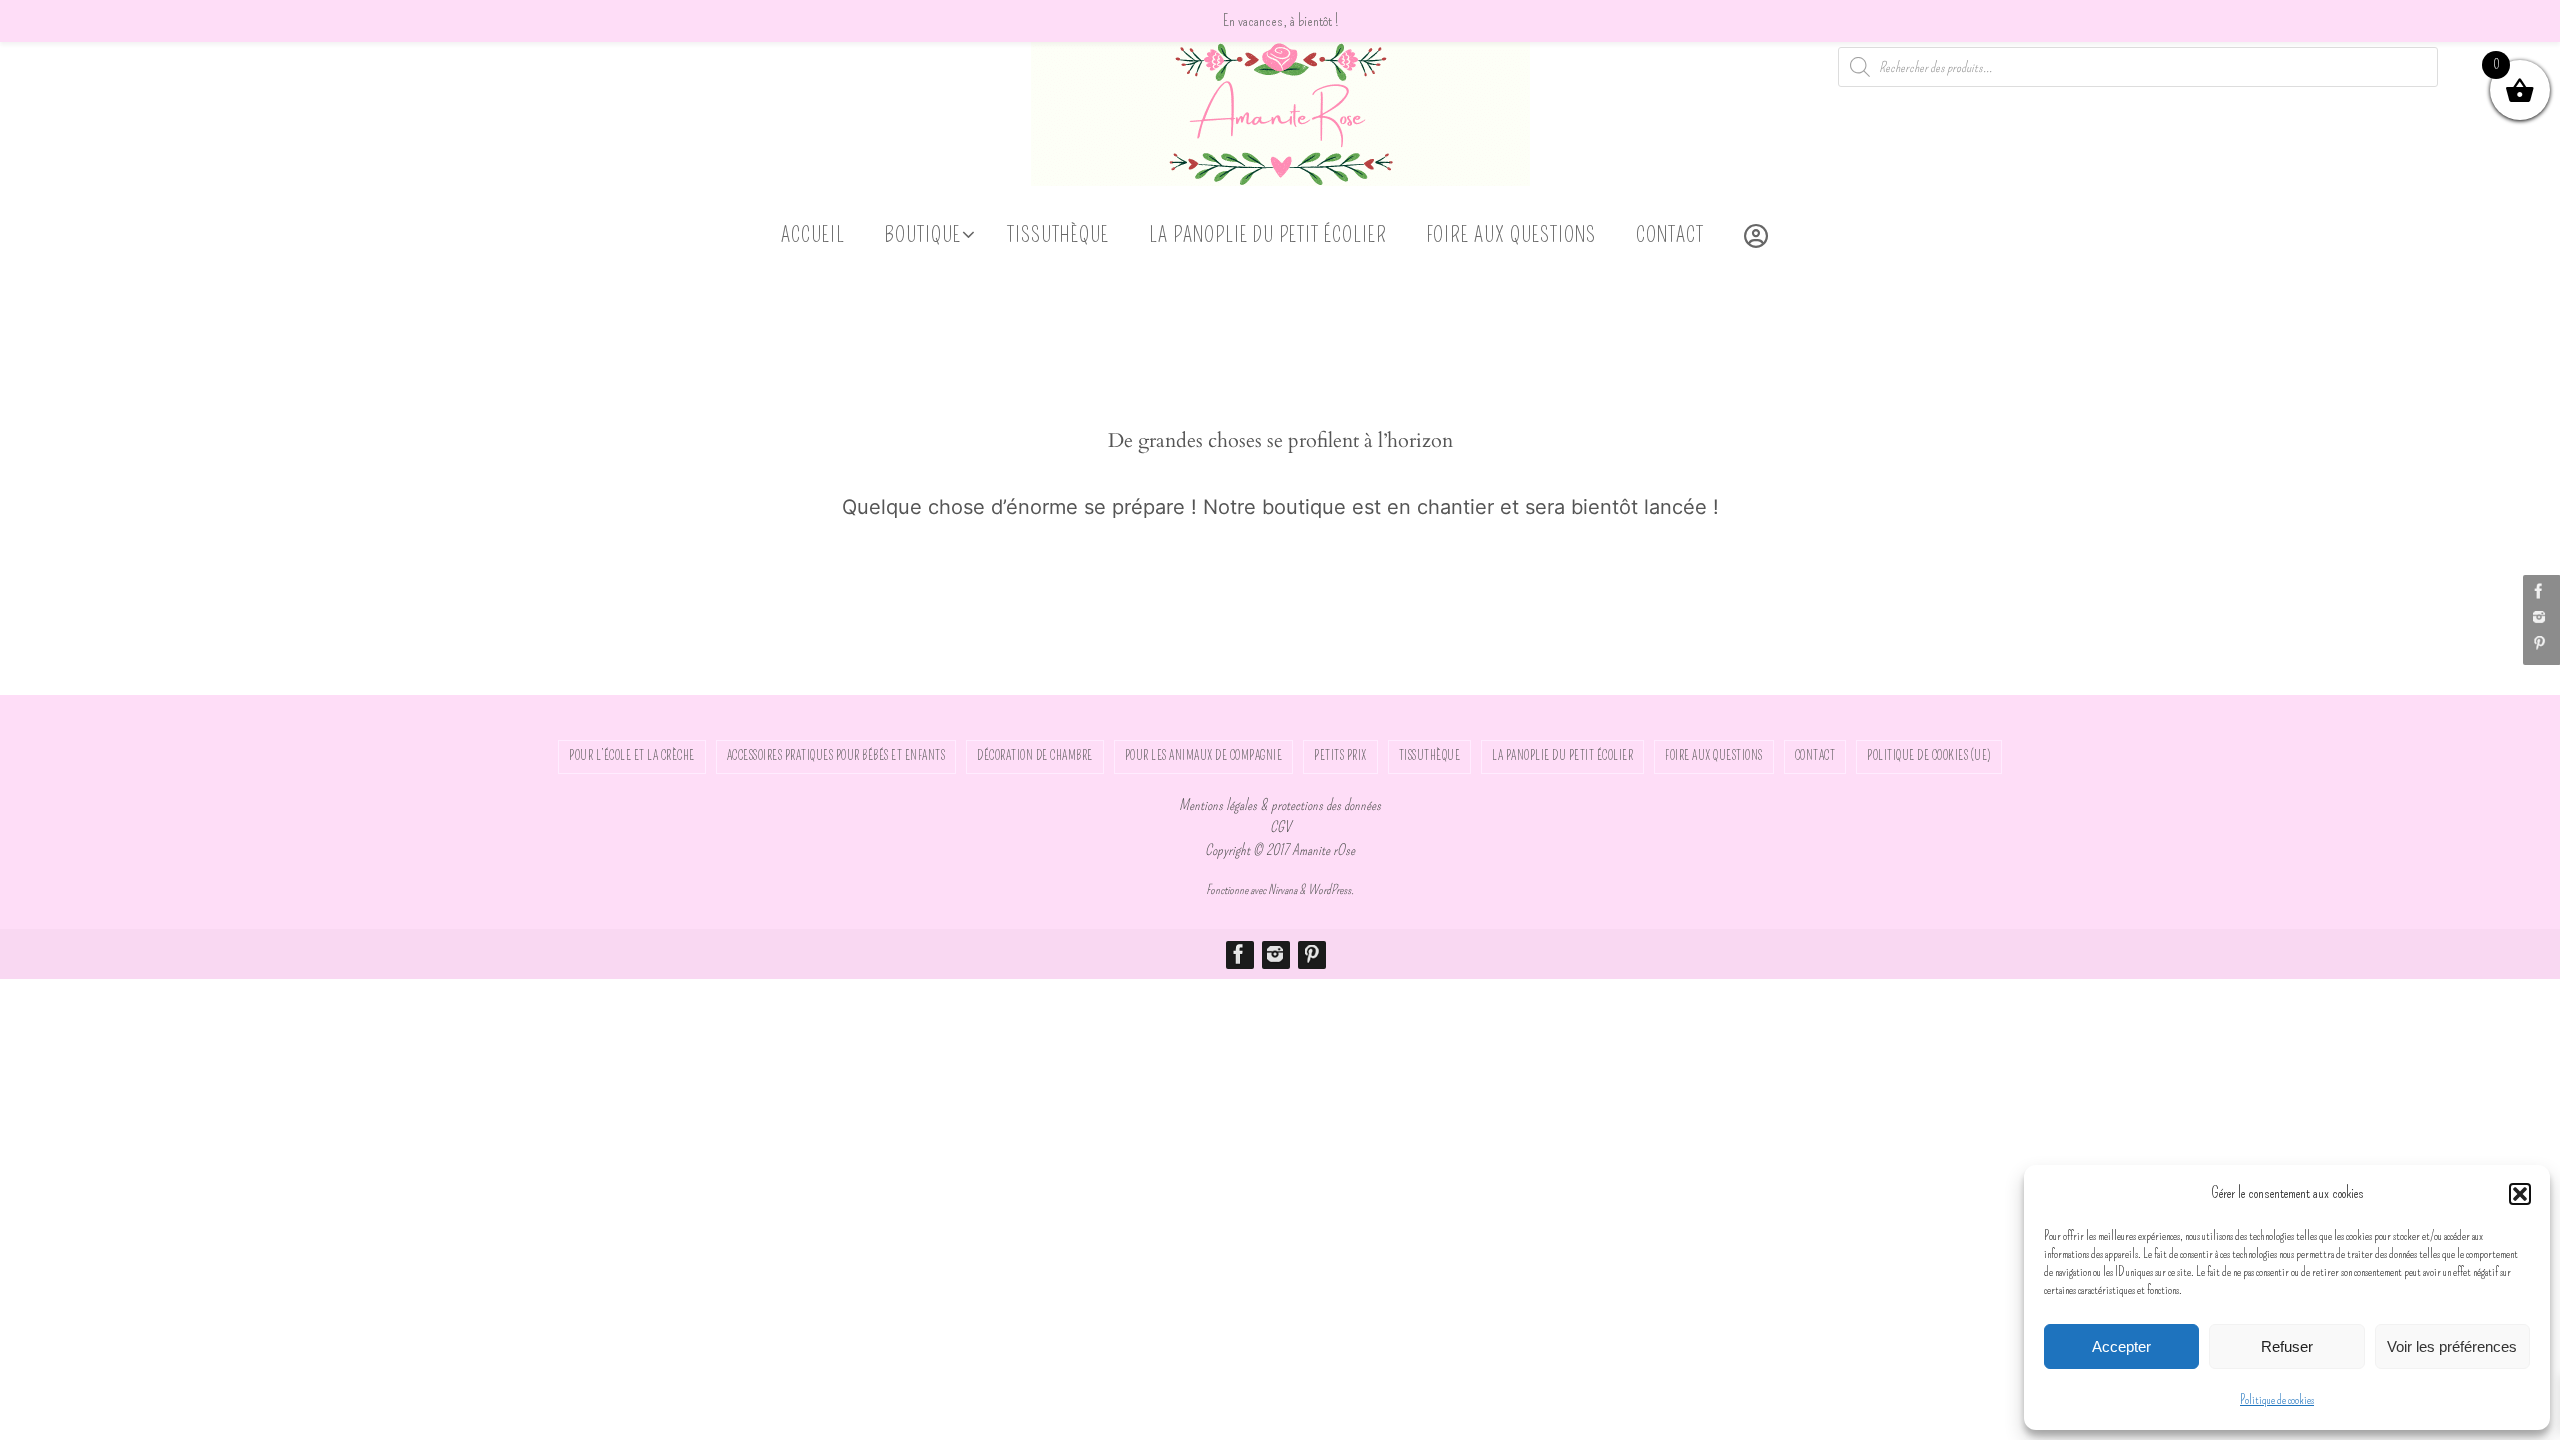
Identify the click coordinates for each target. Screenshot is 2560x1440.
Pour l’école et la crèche (632, 756)
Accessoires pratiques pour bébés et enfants (836, 756)
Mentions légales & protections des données (1280, 805)
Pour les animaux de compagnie (1204, 756)
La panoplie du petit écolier (1562, 756)
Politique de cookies (2277, 1400)
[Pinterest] (2539, 643)
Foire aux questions (1714, 756)
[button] (2520, 1194)
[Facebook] (2539, 591)
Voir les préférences (2452, 1346)
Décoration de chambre (1035, 756)
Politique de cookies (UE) (1929, 756)
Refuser (2287, 1346)
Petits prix (1340, 756)
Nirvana (1282, 889)
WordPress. (1331, 889)
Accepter (2121, 1346)
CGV (1280, 827)
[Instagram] (2539, 617)
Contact (1815, 756)
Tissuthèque (1430, 756)
